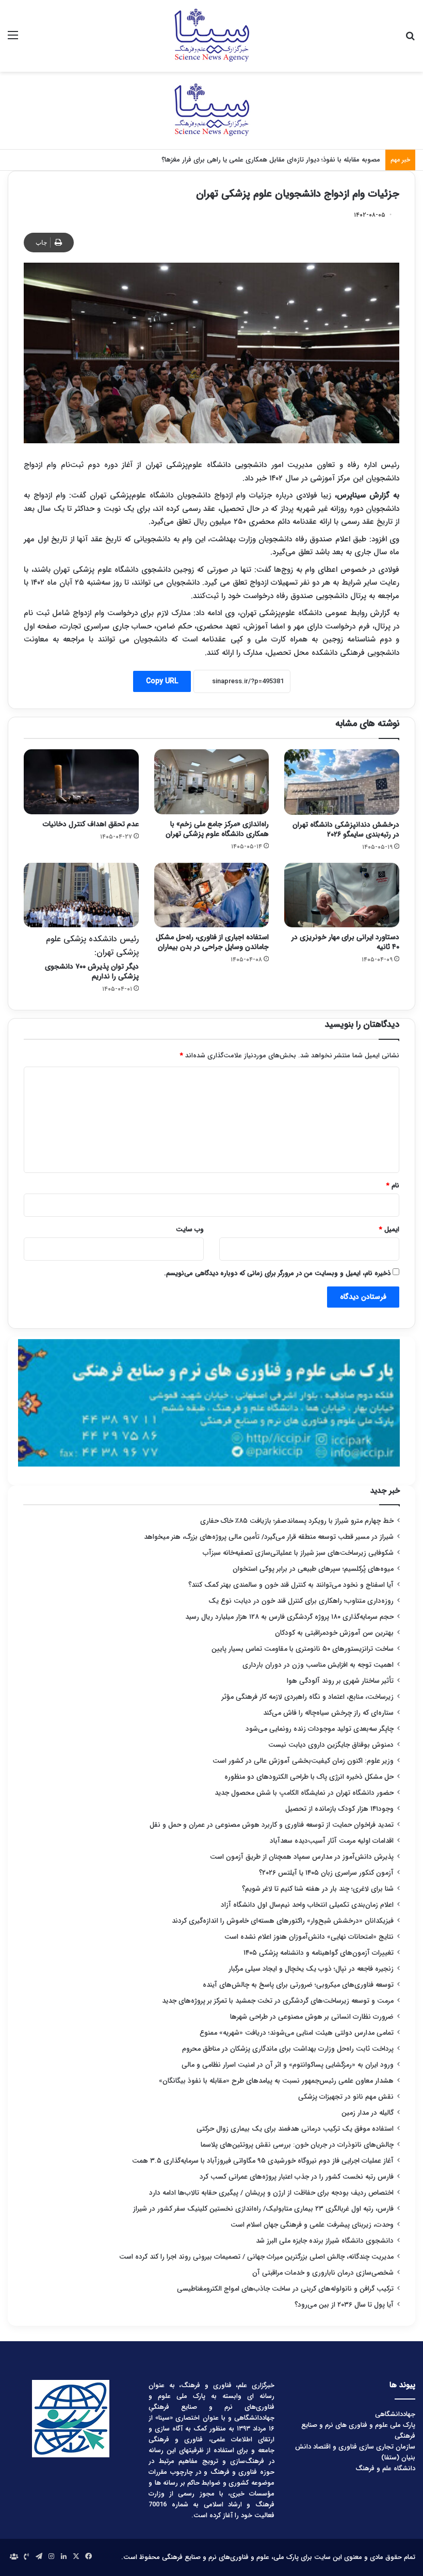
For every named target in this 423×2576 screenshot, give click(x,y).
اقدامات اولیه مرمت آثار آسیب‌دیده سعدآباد (332, 1841)
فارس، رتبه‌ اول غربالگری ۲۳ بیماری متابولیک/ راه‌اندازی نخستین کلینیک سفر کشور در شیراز (263, 2209)
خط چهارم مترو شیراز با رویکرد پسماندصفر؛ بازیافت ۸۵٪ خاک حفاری (297, 1521)
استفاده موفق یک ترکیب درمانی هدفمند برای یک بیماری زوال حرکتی (295, 2129)
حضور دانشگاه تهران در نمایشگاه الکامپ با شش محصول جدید (304, 1793)
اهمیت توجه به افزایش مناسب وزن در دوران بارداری (318, 1665)
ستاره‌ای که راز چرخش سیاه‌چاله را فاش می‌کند (328, 1713)
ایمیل (389, 1229)
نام (393, 1186)
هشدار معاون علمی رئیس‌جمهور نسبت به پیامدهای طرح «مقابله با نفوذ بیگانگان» (276, 2081)
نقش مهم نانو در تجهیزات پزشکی (346, 2097)
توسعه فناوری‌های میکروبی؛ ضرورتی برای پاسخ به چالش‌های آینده (298, 1985)
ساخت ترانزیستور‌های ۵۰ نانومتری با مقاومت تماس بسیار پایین (303, 1649)
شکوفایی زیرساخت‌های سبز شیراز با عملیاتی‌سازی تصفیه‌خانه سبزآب (298, 1553)
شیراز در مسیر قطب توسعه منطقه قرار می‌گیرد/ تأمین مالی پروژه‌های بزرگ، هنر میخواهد (269, 1537)
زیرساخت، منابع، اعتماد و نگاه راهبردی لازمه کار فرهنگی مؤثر (308, 1697)
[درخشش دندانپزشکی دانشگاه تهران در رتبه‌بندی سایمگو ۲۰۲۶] (342, 782)
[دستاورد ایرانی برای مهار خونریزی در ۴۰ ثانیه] (342, 895)
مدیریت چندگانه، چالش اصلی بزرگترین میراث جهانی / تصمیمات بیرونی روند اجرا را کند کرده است (256, 2257)
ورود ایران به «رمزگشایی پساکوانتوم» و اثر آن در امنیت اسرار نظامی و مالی (288, 2065)
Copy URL (162, 681)
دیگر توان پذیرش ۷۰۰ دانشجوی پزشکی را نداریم (92, 957)
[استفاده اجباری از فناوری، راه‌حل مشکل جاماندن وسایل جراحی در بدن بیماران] (212, 895)
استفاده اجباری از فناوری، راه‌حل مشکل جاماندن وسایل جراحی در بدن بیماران (212, 942)
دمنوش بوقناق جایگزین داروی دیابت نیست (331, 1745)
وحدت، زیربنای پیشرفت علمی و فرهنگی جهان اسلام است (312, 2225)
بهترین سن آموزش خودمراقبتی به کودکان (334, 1633)
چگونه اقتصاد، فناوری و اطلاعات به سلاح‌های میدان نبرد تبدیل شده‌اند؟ (281, 160)
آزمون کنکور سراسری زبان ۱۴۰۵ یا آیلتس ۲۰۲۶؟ (326, 1873)
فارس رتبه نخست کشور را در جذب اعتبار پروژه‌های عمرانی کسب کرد (297, 2177)
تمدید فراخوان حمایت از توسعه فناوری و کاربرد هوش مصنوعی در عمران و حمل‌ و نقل (272, 1825)
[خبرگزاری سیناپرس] (211, 36)
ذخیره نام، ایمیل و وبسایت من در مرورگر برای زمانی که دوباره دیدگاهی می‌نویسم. (277, 1273)
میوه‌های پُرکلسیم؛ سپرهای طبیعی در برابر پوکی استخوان (313, 1569)
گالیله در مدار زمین (368, 2113)
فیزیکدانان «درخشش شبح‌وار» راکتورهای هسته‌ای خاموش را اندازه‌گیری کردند (283, 1921)
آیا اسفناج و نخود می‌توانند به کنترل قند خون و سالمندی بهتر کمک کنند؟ (291, 1585)
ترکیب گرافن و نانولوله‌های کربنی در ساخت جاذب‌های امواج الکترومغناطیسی (285, 2289)
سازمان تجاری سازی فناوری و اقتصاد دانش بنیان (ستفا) (355, 2452)
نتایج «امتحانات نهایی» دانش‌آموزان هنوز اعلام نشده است (309, 1937)
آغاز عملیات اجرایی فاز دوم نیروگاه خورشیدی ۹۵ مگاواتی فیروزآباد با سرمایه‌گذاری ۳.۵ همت (263, 2161)
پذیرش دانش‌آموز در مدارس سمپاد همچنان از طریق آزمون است (302, 1857)
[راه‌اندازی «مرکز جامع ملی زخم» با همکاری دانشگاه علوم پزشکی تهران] (212, 782)
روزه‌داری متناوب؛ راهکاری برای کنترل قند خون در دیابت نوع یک (301, 1601)
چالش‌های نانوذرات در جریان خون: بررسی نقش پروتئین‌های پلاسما (297, 2145)
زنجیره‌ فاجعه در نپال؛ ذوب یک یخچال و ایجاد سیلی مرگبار (311, 1969)
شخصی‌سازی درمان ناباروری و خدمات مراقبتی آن (323, 2273)
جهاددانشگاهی (395, 2414)
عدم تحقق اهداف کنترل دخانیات (91, 824)
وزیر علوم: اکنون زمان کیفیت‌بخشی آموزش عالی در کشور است (303, 1761)
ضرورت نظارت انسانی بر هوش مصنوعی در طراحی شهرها (312, 2017)
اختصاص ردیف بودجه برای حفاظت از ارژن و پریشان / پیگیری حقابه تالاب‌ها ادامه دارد (271, 2193)
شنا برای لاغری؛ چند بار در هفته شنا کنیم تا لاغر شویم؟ (318, 1889)
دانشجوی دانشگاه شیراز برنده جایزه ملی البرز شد (325, 2241)
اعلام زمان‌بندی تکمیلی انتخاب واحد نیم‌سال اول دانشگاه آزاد (307, 1905)
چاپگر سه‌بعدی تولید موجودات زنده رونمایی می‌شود (320, 1729)
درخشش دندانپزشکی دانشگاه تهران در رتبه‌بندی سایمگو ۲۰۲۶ (346, 830)
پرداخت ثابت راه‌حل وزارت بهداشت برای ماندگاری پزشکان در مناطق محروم (288, 2049)
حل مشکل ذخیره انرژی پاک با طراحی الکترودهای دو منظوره (309, 1777)
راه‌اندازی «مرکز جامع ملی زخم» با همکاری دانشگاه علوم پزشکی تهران (217, 829)
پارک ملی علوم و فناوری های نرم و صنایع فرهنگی (358, 2430)
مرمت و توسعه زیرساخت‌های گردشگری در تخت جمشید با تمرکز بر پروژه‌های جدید (278, 2001)
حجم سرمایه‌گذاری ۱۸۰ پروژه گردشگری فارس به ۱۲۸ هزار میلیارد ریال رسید (289, 1617)
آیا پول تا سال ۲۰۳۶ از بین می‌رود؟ (344, 2305)
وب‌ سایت (190, 1229)
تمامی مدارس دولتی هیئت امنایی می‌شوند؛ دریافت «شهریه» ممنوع (297, 2033)
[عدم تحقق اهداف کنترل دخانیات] (81, 782)
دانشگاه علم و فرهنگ (385, 2468)
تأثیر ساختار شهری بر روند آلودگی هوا (340, 1681)
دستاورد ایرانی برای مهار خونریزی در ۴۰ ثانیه (345, 942)
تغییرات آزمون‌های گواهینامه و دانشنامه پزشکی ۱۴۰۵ (319, 1953)
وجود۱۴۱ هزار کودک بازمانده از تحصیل (339, 1809)
